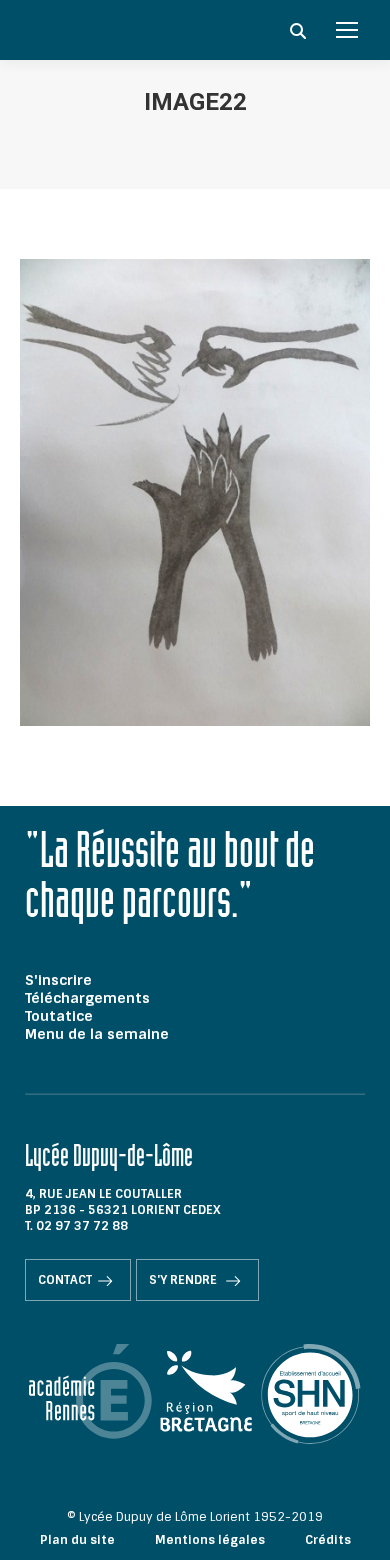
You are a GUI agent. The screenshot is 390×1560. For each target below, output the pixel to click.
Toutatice (59, 1016)
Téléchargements (87, 998)
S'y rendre (184, 1280)
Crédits (328, 1540)
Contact (65, 1280)
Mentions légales (210, 1540)
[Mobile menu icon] (347, 30)
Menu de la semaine (97, 1034)
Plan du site (77, 1540)
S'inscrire (58, 980)
